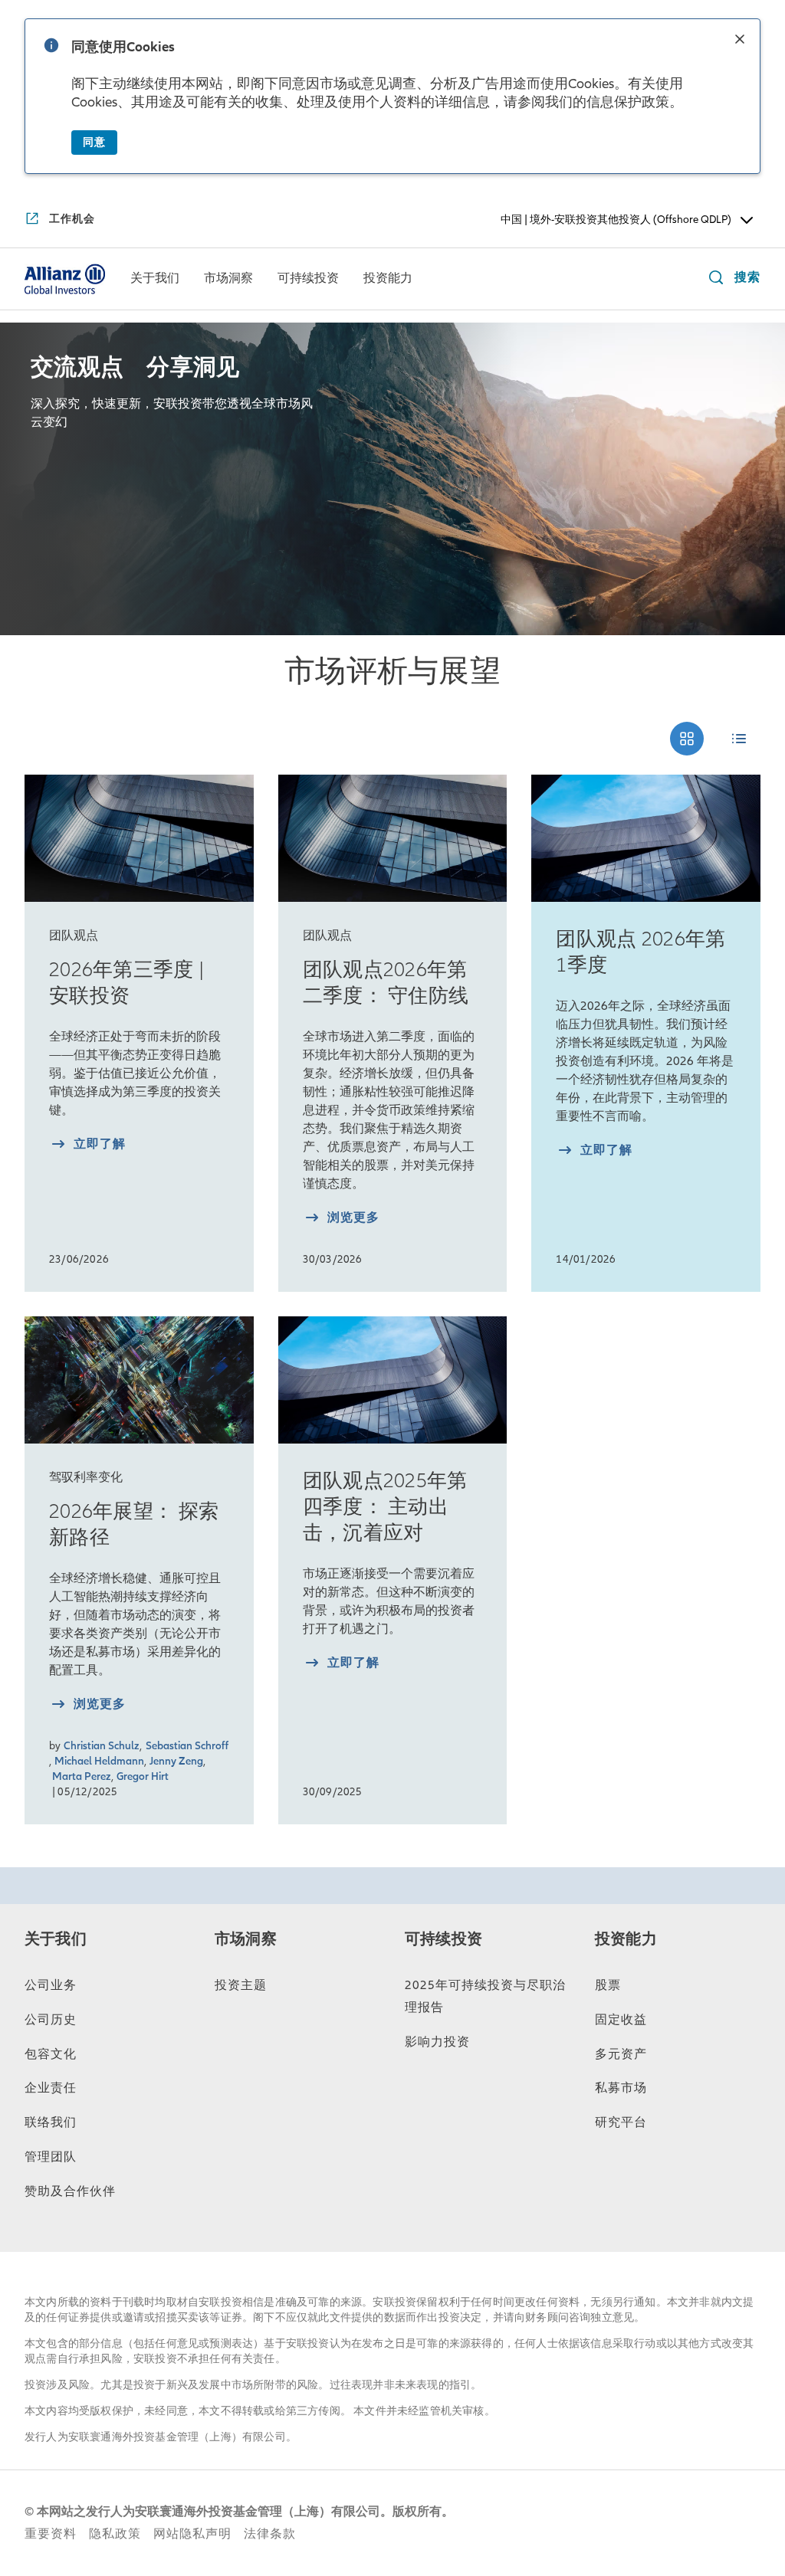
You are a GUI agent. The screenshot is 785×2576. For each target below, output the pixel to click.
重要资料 (51, 2534)
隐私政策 (115, 2534)
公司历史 (51, 2020)
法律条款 (270, 2534)
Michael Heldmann (99, 1761)
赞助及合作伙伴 (70, 2191)
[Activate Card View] (687, 739)
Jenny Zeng (176, 1761)
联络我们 (51, 2122)
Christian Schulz (102, 1746)
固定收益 (621, 2020)
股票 (608, 1985)
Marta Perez (82, 1776)
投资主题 (241, 1985)
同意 (94, 142)
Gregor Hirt (143, 1776)
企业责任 (51, 2088)
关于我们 (56, 1939)
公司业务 (51, 1985)
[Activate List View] (739, 739)
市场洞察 (246, 1939)
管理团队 (51, 2157)
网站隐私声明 (192, 2534)
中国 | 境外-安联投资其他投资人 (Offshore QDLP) (616, 220)
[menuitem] (155, 279)
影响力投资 (437, 2042)
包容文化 (51, 2054)
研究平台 (621, 2122)
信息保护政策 (628, 102)
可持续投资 (443, 1939)
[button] (740, 41)
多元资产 (621, 2054)
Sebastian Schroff (187, 1746)
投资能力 (626, 1939)
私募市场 (621, 2088)
